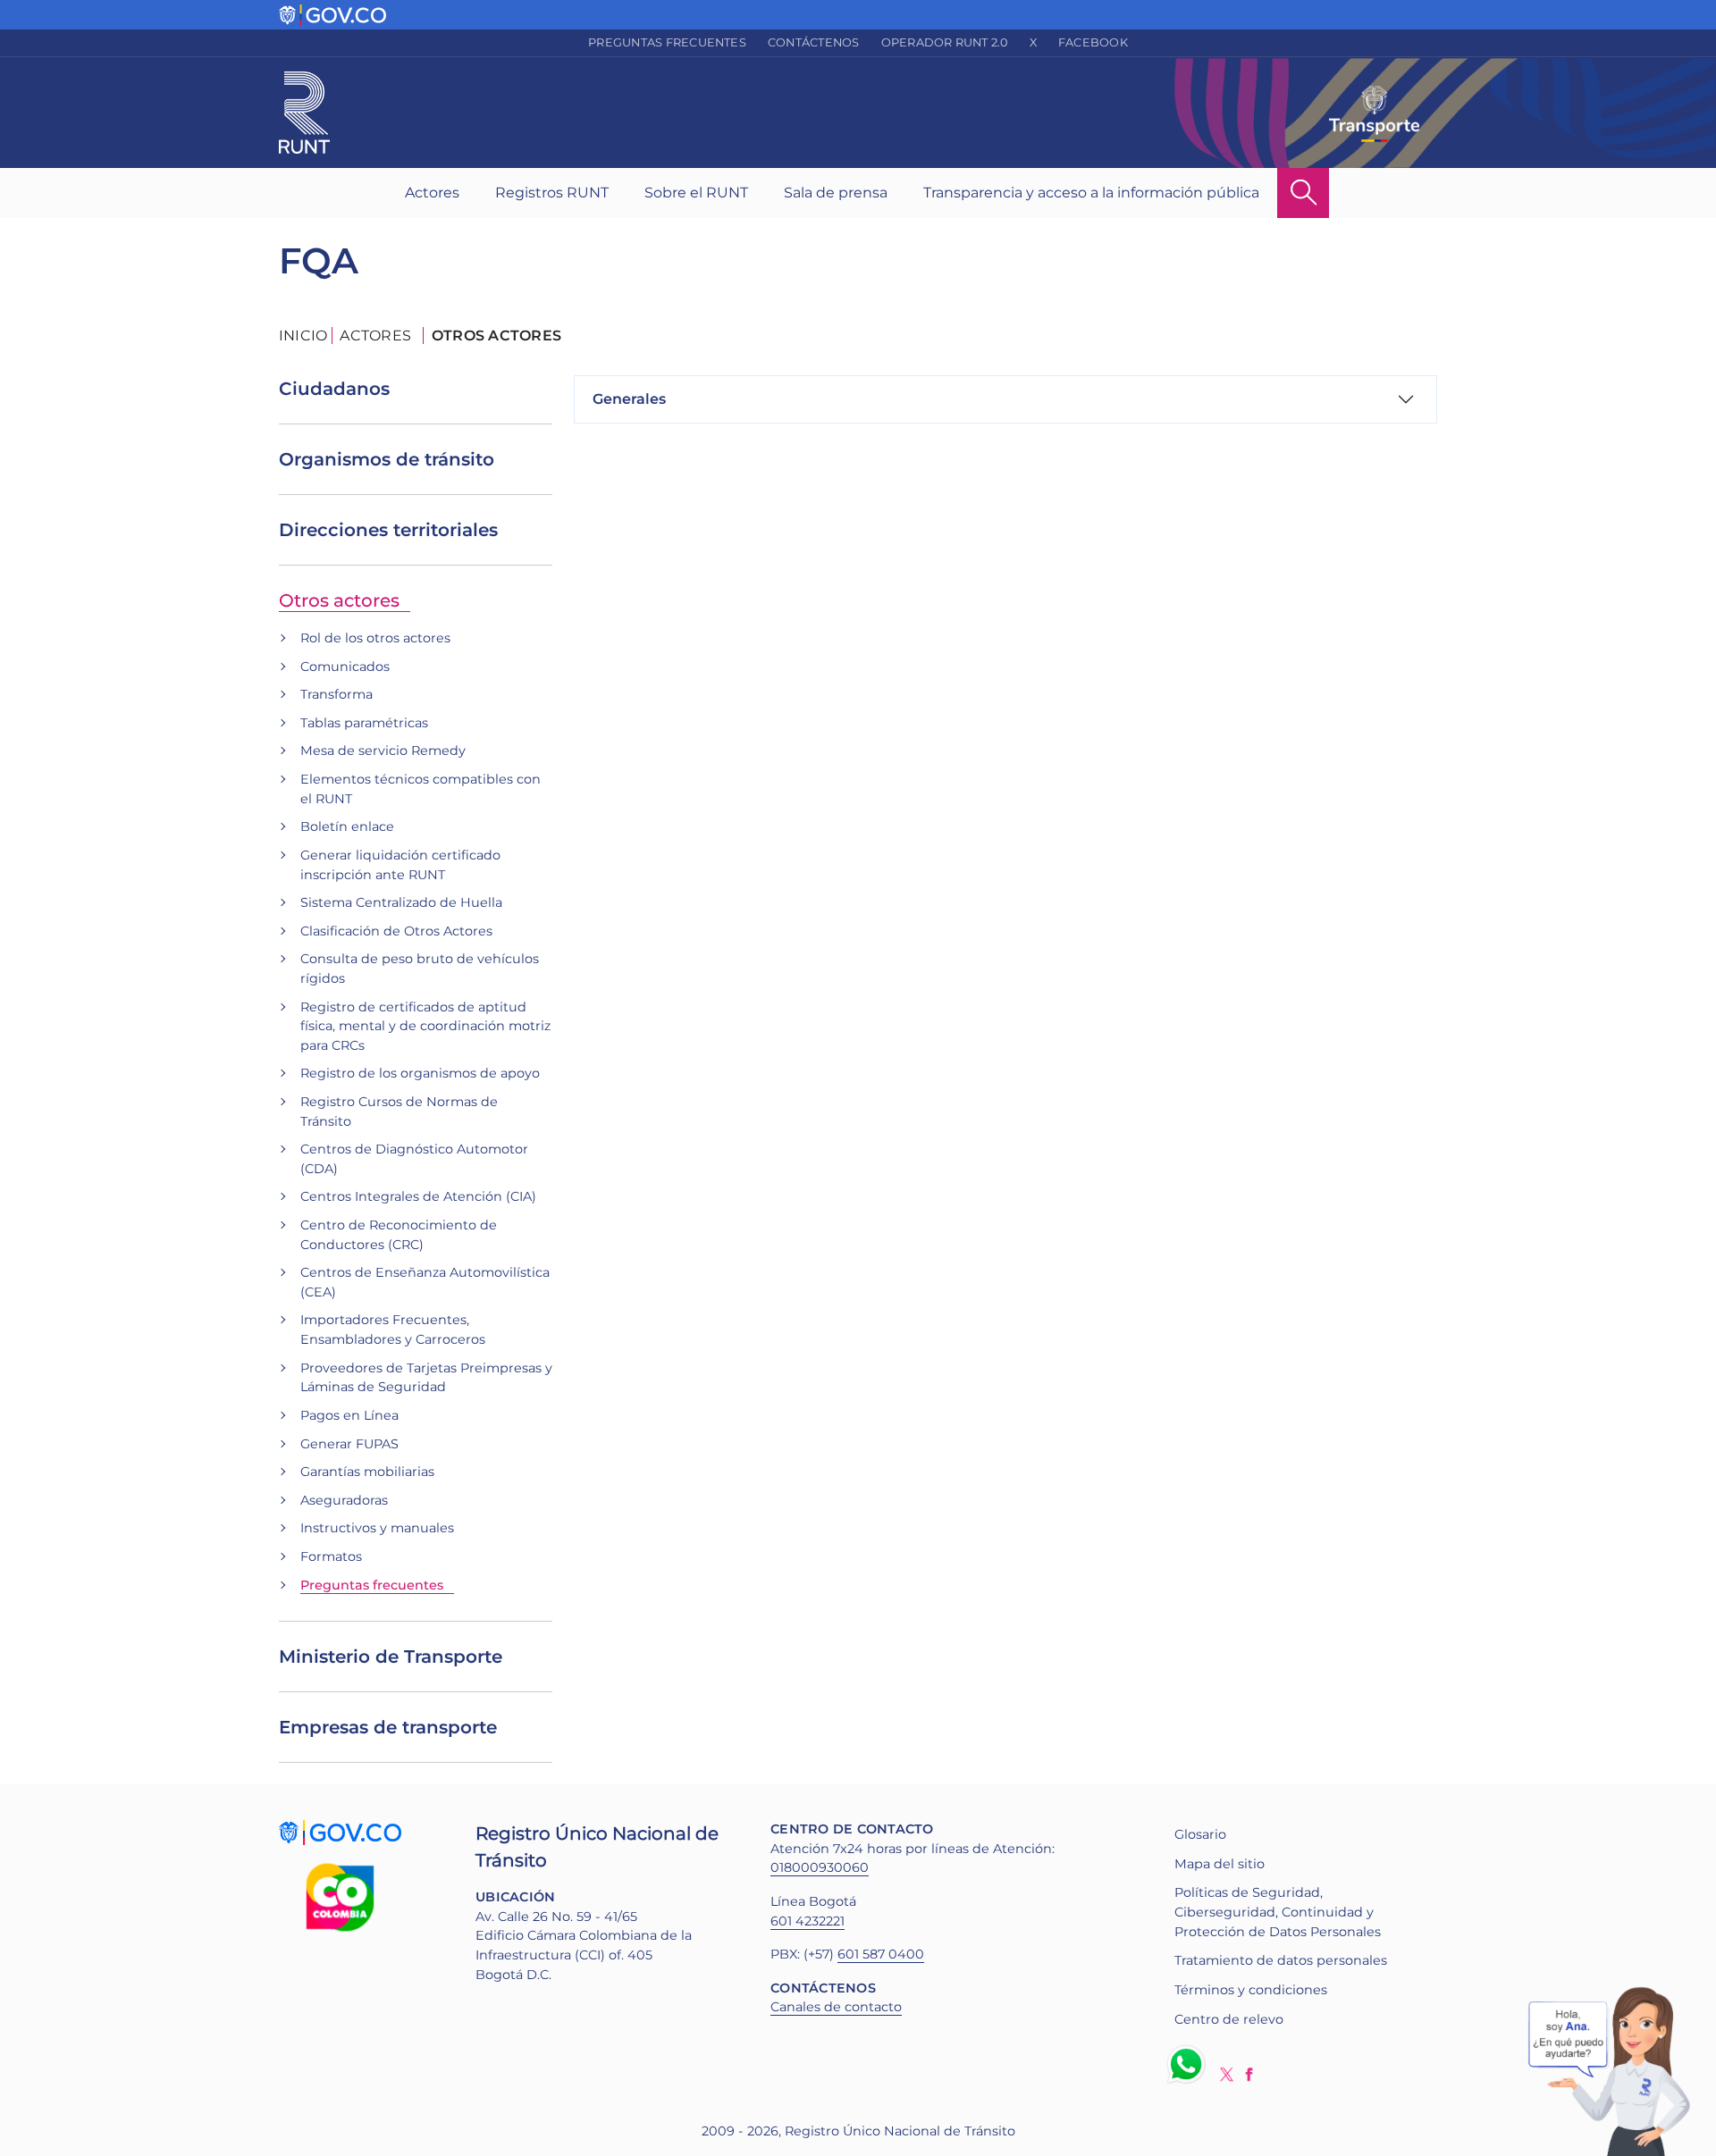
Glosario (1200, 1834)
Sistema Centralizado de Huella (401, 902)
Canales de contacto (836, 2007)
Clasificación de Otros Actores (396, 931)
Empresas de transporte (388, 1727)
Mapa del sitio (1220, 1864)
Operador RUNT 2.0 (945, 42)
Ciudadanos (334, 389)
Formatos (331, 1556)
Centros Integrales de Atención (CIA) (418, 1196)
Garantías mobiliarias (367, 1472)
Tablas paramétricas (364, 723)
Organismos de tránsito (387, 459)
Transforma (336, 694)
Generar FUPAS (349, 1444)
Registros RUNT (552, 193)
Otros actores (339, 600)
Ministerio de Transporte (391, 1657)
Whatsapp (1190, 2064)
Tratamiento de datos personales (1281, 1960)
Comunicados (345, 667)
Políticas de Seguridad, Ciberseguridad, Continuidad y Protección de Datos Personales (1278, 1912)
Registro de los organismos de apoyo (420, 1073)
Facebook (1093, 42)
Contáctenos (814, 42)
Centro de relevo (1229, 2019)
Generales (629, 399)
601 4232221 (808, 1921)
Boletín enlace (347, 826)
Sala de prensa (836, 193)
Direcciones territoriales (388, 530)
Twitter (1227, 2074)
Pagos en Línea (349, 1415)
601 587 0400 (881, 1954)
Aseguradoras (344, 1500)
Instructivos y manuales (377, 1528)
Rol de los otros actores (375, 638)
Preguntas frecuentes (667, 42)
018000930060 (820, 1867)
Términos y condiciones (1251, 1990)
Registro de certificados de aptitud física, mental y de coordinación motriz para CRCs (425, 1026)
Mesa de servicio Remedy (383, 751)
